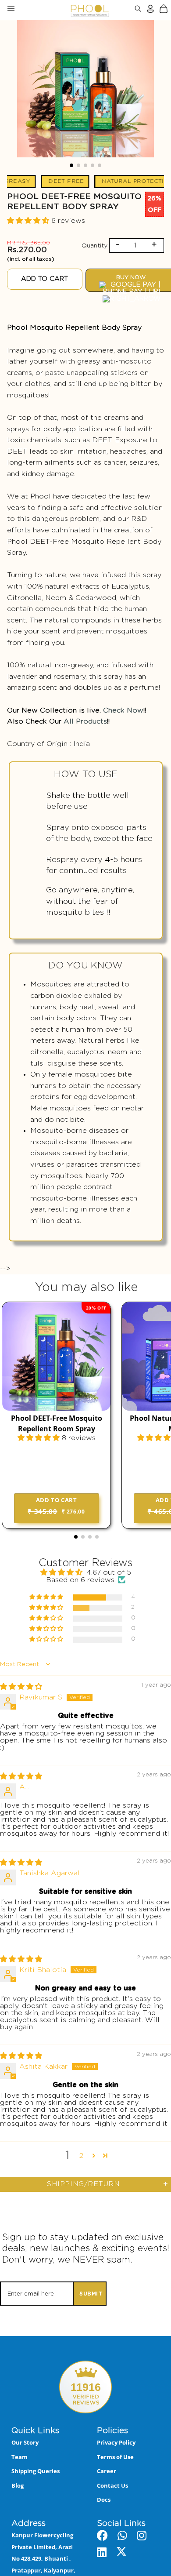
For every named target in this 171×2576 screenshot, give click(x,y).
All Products (85, 721)
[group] (85, 91)
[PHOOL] (67, 10)
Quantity (94, 246)
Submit (91, 2294)
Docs (104, 2500)
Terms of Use (115, 2457)
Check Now (123, 710)
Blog (18, 2485)
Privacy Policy (116, 2442)
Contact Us (112, 2485)
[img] (21, 1687)
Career (107, 2471)
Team (20, 2457)
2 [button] (81, 2156)
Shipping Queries (36, 2471)
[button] (71, 165)
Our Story (25, 2442)
